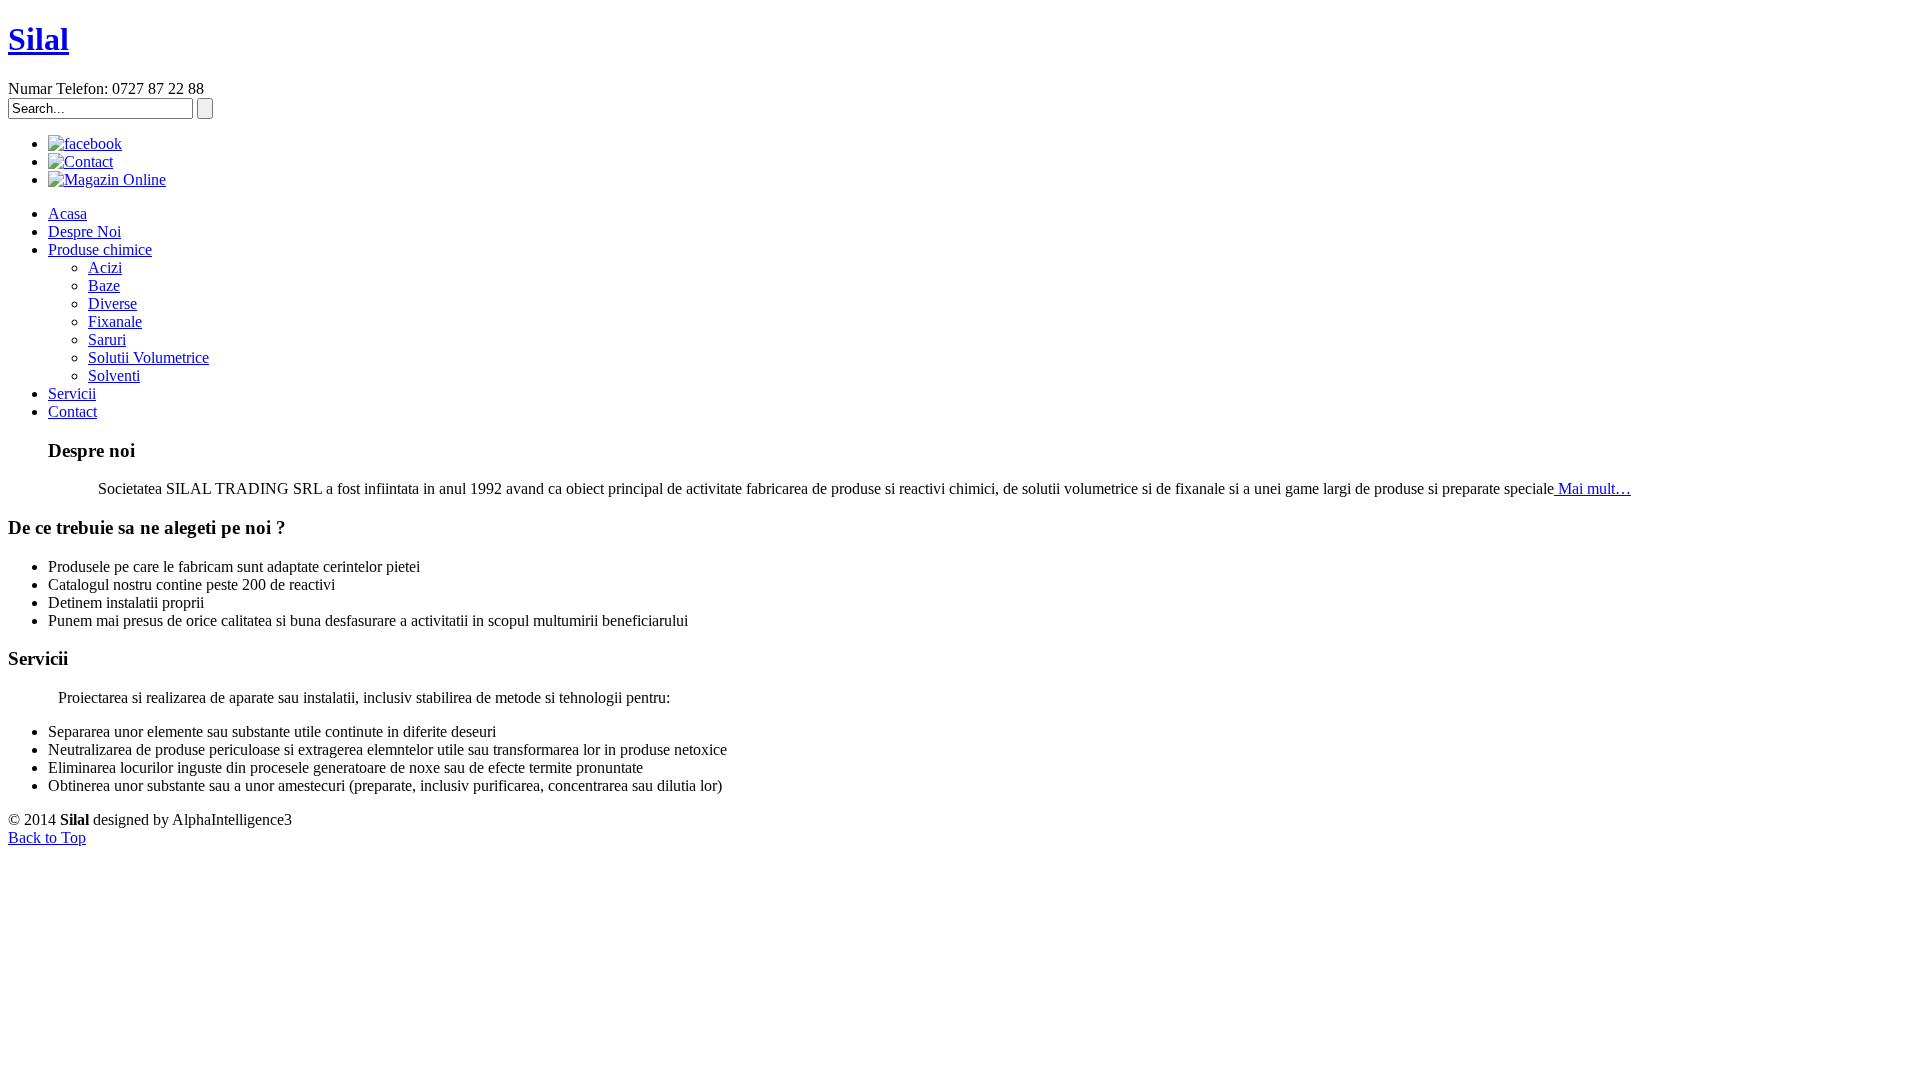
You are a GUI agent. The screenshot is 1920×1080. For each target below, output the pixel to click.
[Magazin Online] (107, 179)
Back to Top (47, 837)
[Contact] (80, 161)
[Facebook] (85, 143)
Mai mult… (1592, 488)
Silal (38, 39)
